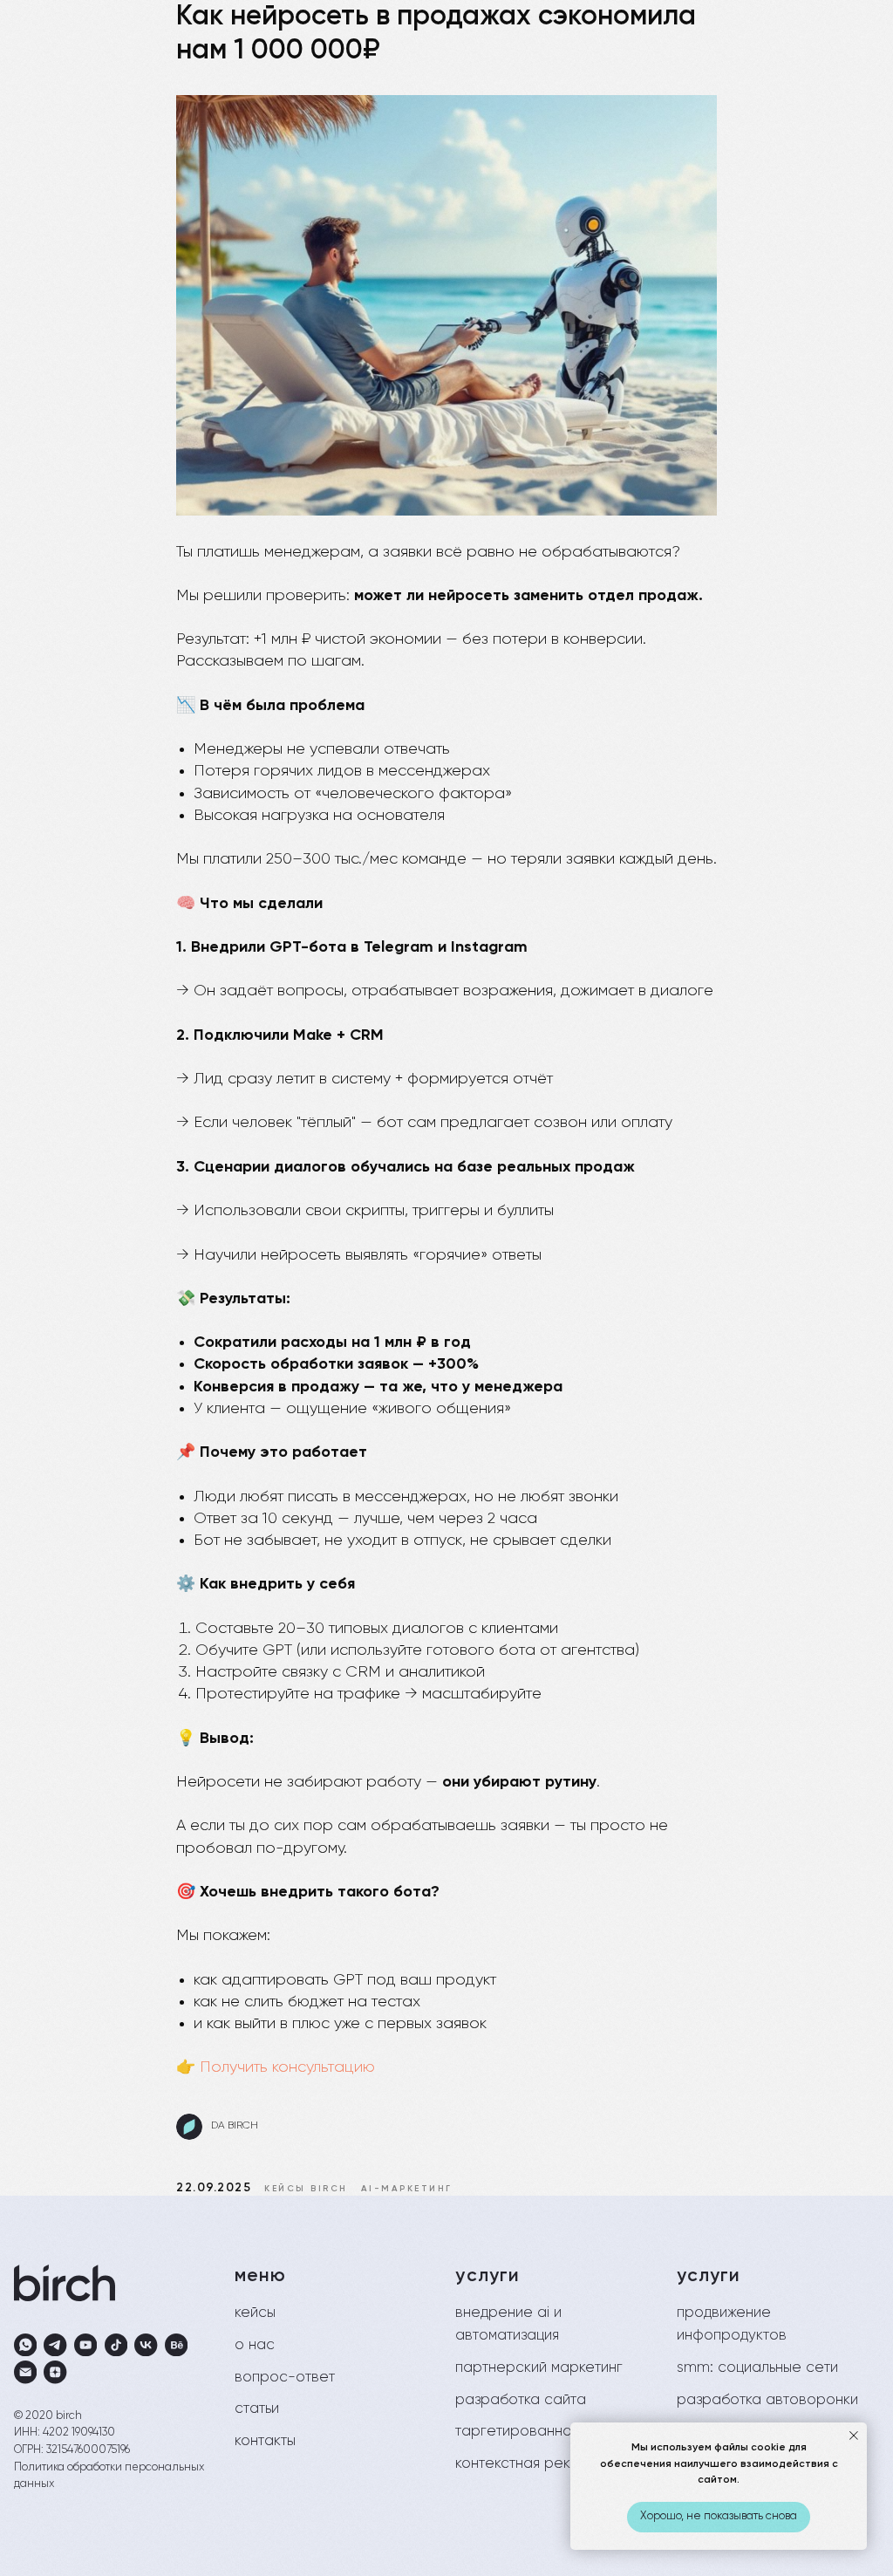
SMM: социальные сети (757, 2368)
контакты (265, 2441)
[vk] (146, 2345)
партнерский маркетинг (539, 2368)
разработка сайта (521, 2400)
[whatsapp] (25, 2345)
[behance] (176, 2345)
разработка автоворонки (767, 2400)
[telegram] (55, 2345)
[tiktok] (116, 2345)
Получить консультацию (287, 2067)
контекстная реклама (531, 2464)
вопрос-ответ (285, 2378)
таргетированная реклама (550, 2432)
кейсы (255, 2313)
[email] (25, 2372)
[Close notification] (854, 2436)
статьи (257, 2409)
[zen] (55, 2372)
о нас (255, 2345)
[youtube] (85, 2345)
